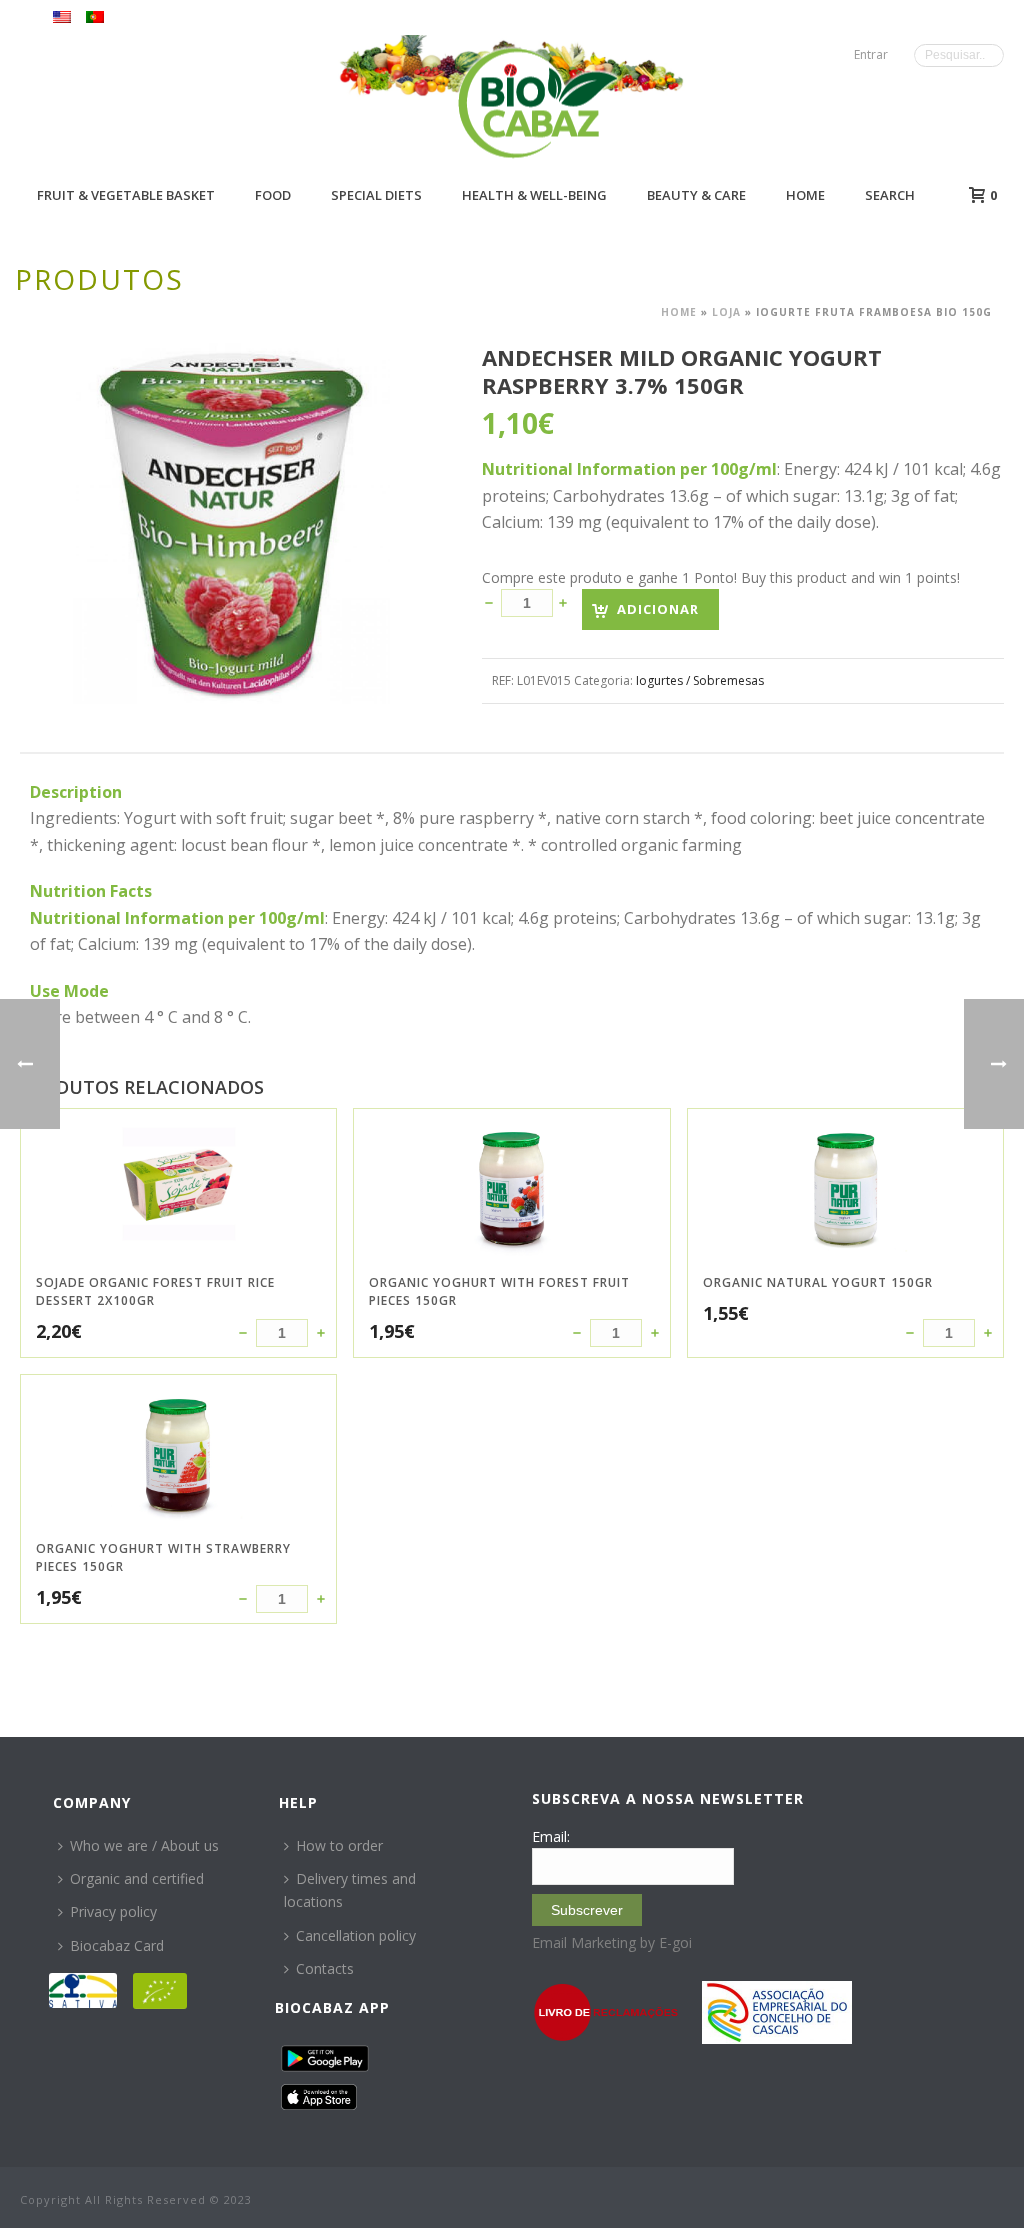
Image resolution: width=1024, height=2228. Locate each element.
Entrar (871, 54)
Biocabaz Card (117, 1945)
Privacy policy (113, 1911)
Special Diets (376, 195)
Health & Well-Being (534, 195)
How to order (339, 1845)
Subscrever (587, 1910)
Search (890, 195)
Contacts (325, 1968)
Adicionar (658, 609)
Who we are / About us (144, 1845)
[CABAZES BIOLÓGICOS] (537, 102)
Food (273, 195)
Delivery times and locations (350, 1890)
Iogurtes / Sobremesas (700, 680)
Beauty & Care (696, 195)
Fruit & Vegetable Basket (126, 195)
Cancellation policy (356, 1935)
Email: (551, 1836)
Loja (726, 312)
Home (805, 195)
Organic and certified (137, 1878)
